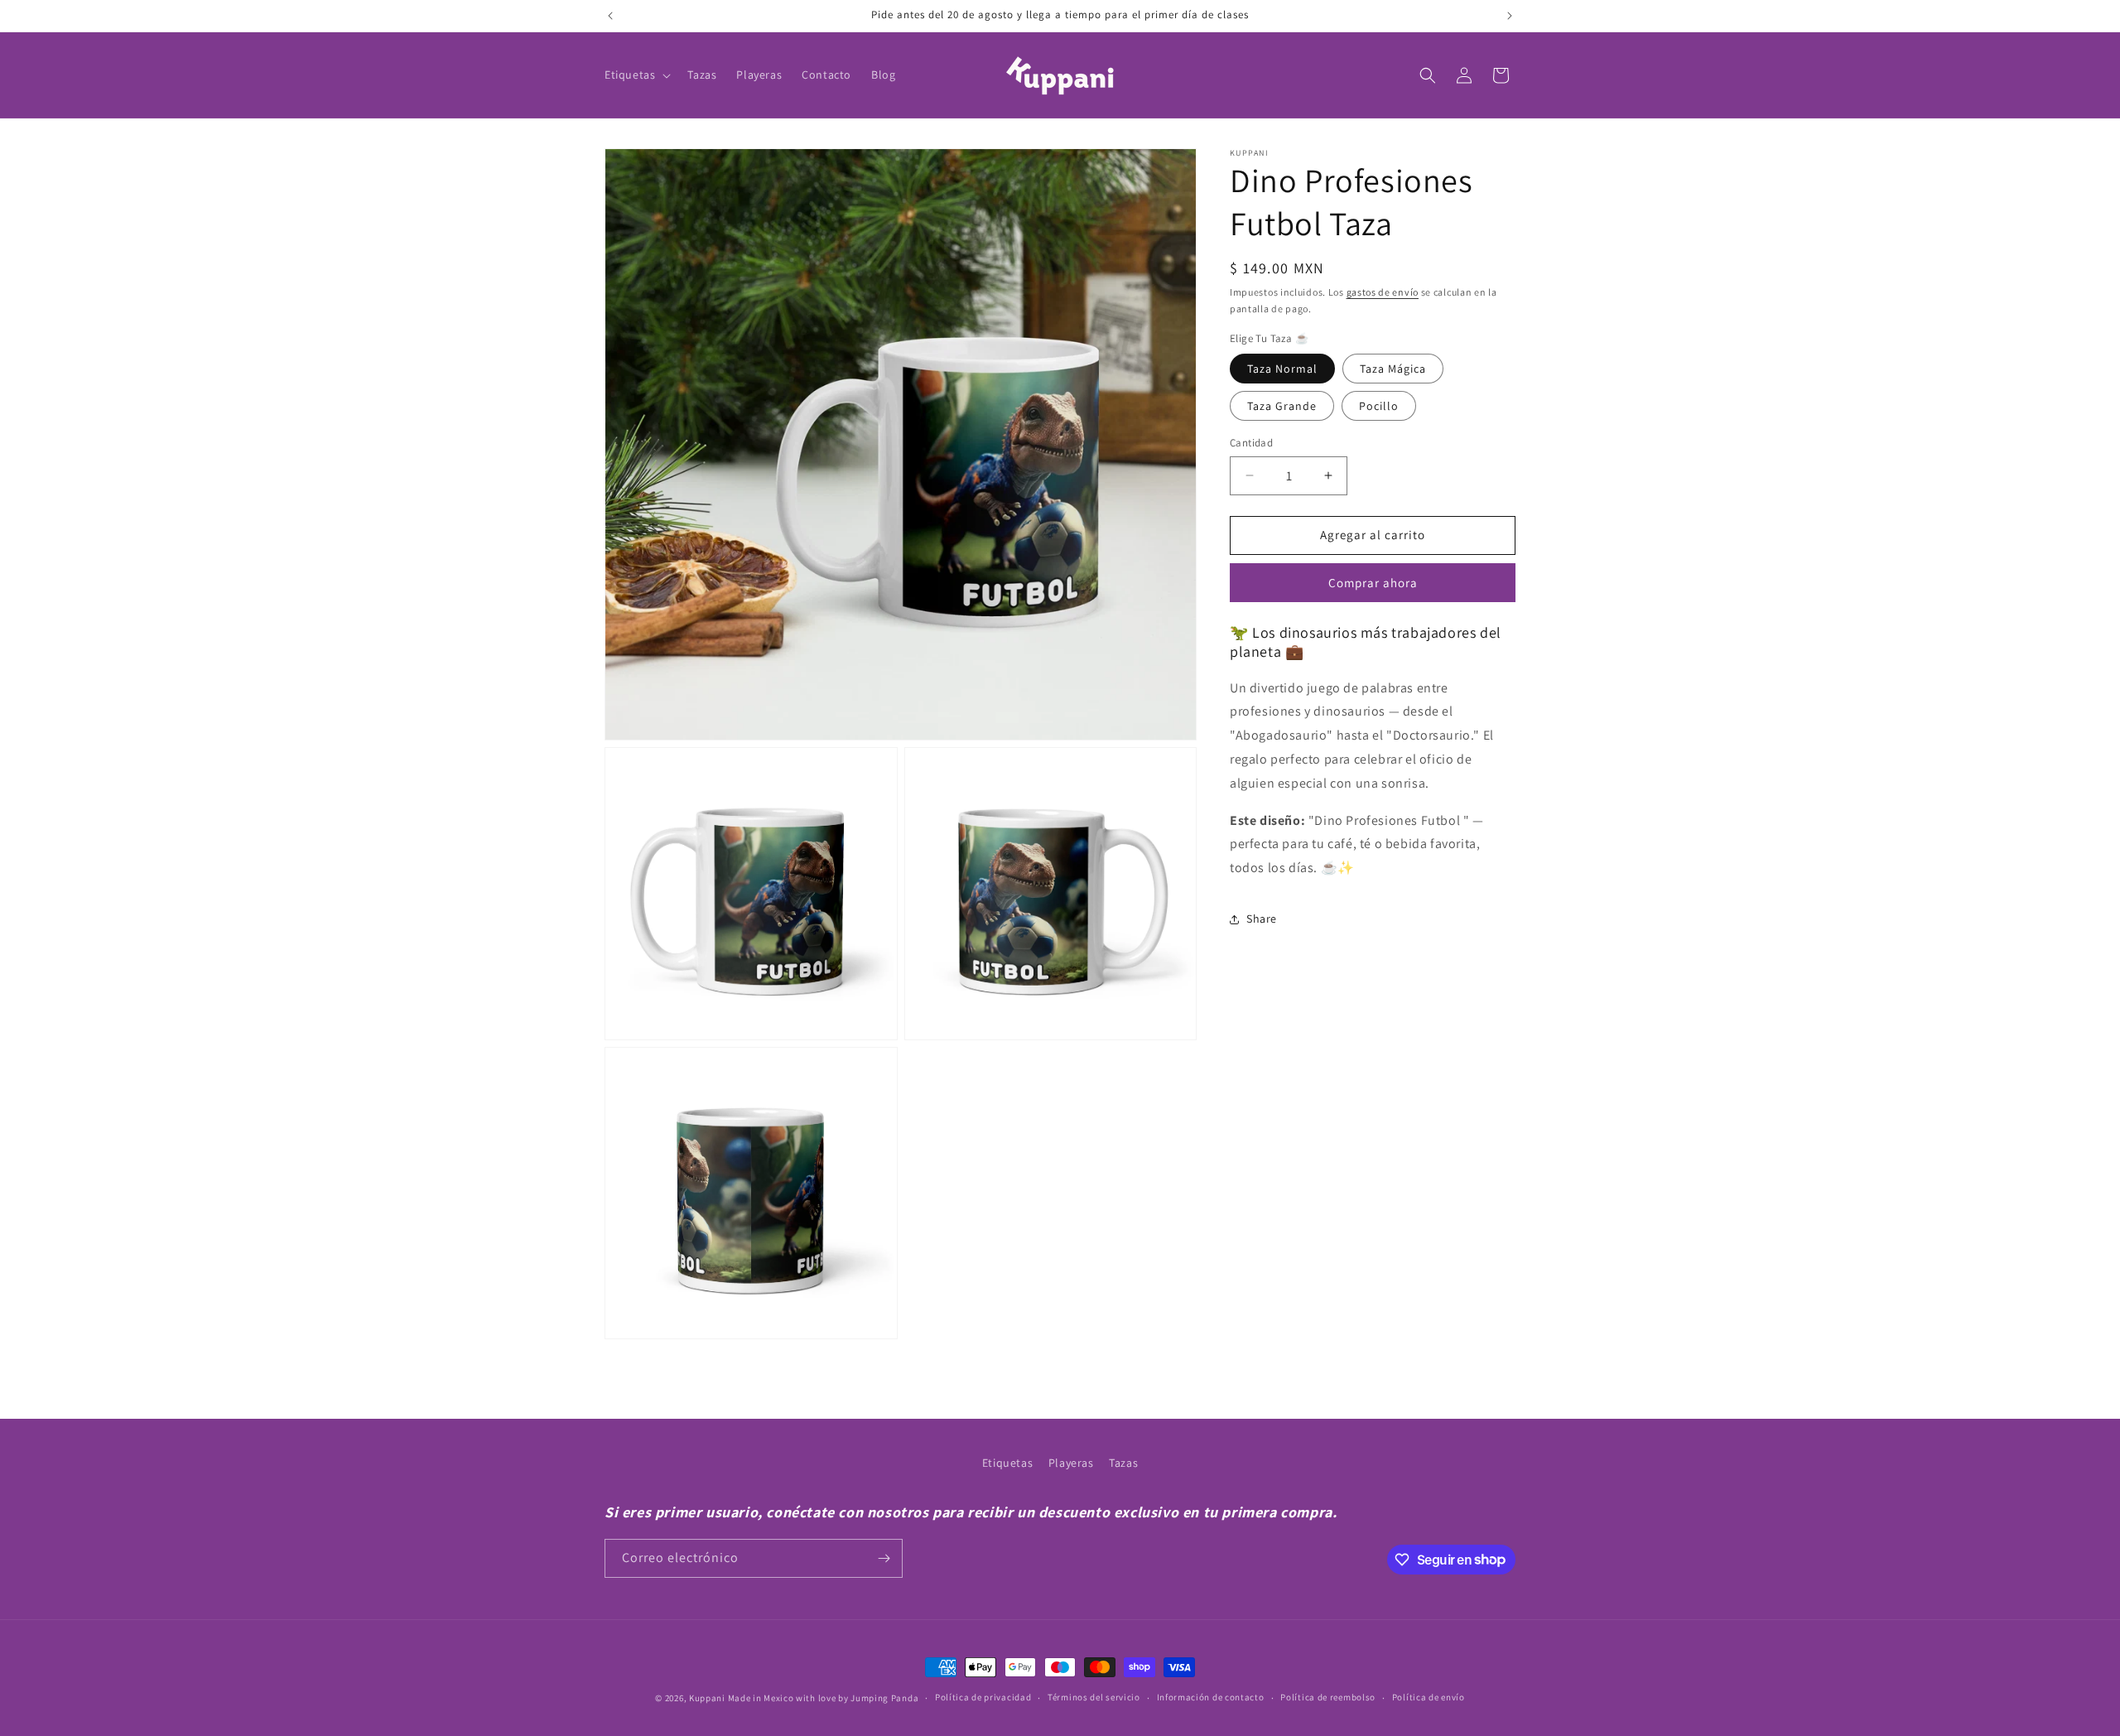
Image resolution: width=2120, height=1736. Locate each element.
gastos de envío (1383, 292)
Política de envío (1429, 1697)
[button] (636, 75)
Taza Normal (1282, 369)
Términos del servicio (1094, 1697)
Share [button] (1262, 919)
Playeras (1071, 1463)
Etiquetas (1007, 1463)
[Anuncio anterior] (610, 16)
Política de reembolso (1328, 1697)
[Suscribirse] (884, 1558)
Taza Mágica (1393, 369)
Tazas (1123, 1463)
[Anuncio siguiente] (1510, 16)
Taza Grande (1282, 406)
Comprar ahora (1373, 583)
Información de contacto (1211, 1697)
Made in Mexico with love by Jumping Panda (824, 1698)
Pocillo (1379, 406)
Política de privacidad (983, 1697)
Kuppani (707, 1698)
